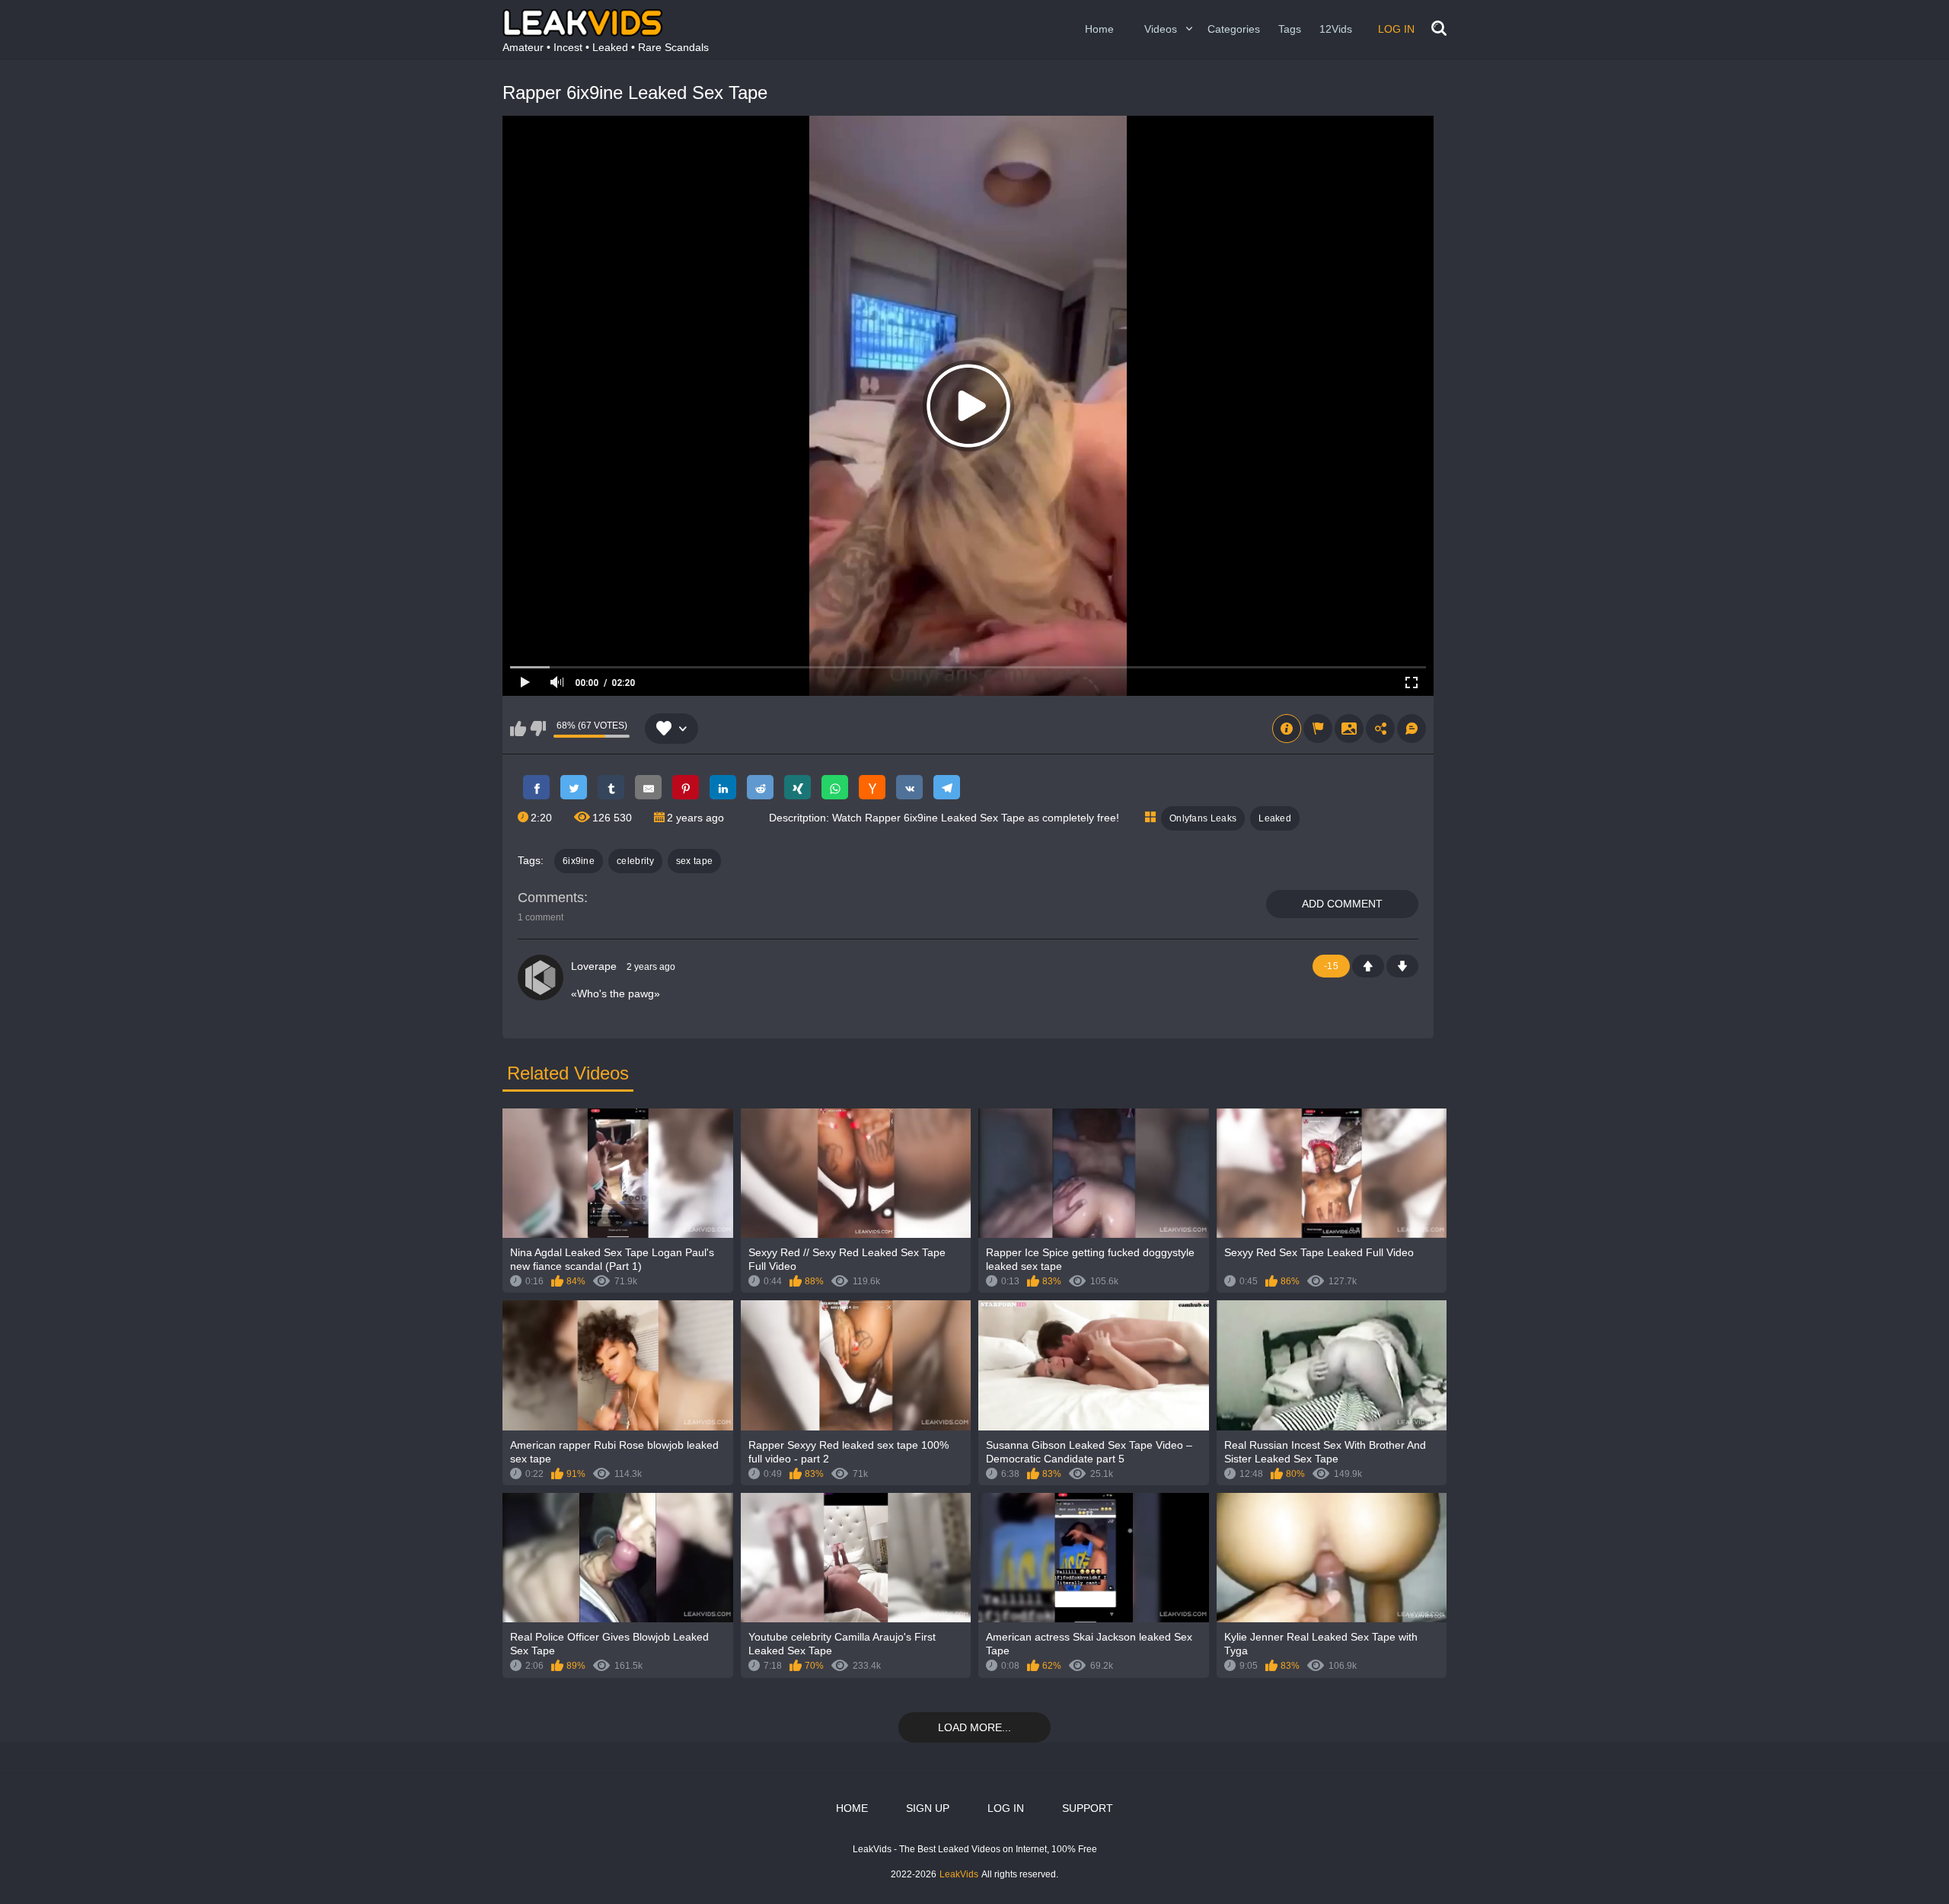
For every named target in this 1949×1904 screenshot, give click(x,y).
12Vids (1336, 29)
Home (1099, 29)
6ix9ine (579, 861)
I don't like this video (538, 729)
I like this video (518, 729)
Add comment (1342, 904)
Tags (1290, 29)
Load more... (974, 1727)
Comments (551, 898)
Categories (1234, 29)
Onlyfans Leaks (1203, 818)
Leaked (1275, 818)
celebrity (635, 861)
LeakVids (959, 1874)
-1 (1402, 966)
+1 (1368, 966)
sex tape (694, 861)
